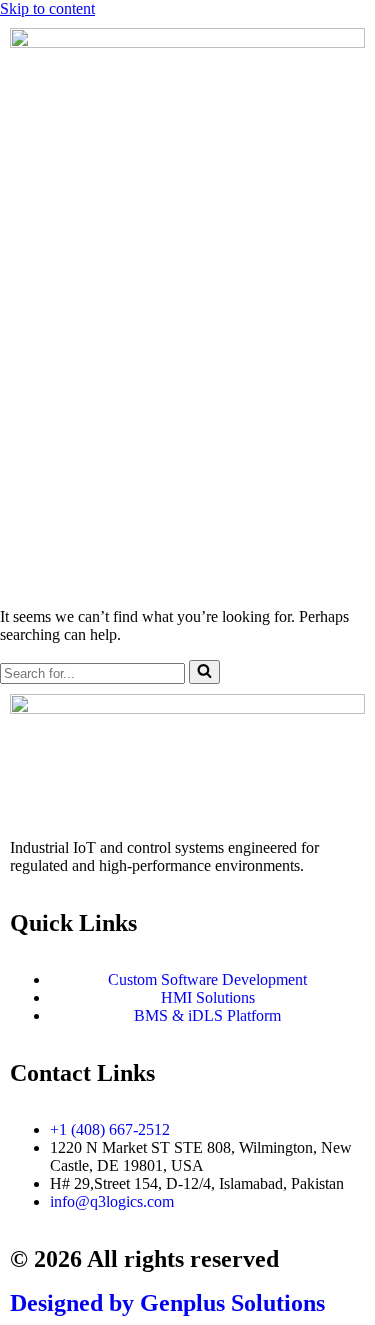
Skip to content (47, 8)
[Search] (204, 672)
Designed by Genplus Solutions (167, 1303)
